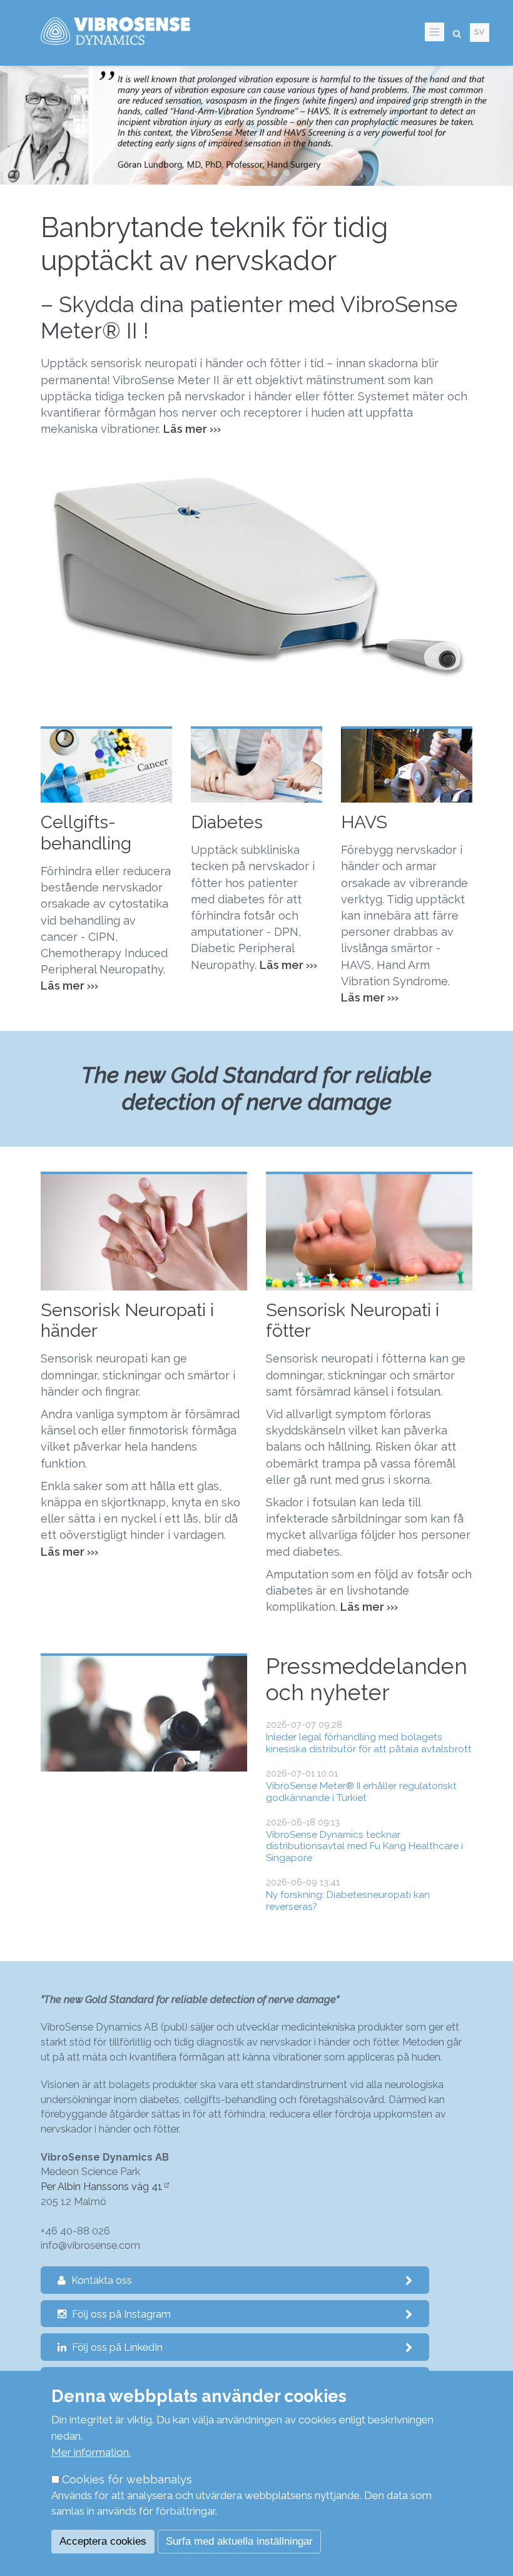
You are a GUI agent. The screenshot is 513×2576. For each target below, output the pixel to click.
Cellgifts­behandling (86, 833)
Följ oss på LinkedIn (116, 2347)
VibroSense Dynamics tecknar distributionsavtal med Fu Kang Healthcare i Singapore (364, 1846)
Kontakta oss (100, 2280)
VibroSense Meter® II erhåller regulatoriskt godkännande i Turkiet (361, 1792)
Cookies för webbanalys (127, 2479)
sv (480, 32)
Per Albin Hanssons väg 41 (102, 2187)
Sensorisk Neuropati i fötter (353, 1321)
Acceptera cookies (103, 2541)
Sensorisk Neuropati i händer (127, 1321)
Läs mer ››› (370, 997)
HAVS (364, 822)
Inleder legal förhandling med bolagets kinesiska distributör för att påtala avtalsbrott (369, 1743)
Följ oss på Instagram (120, 2314)
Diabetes (227, 822)
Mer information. (91, 2452)
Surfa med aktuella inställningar (239, 2541)
